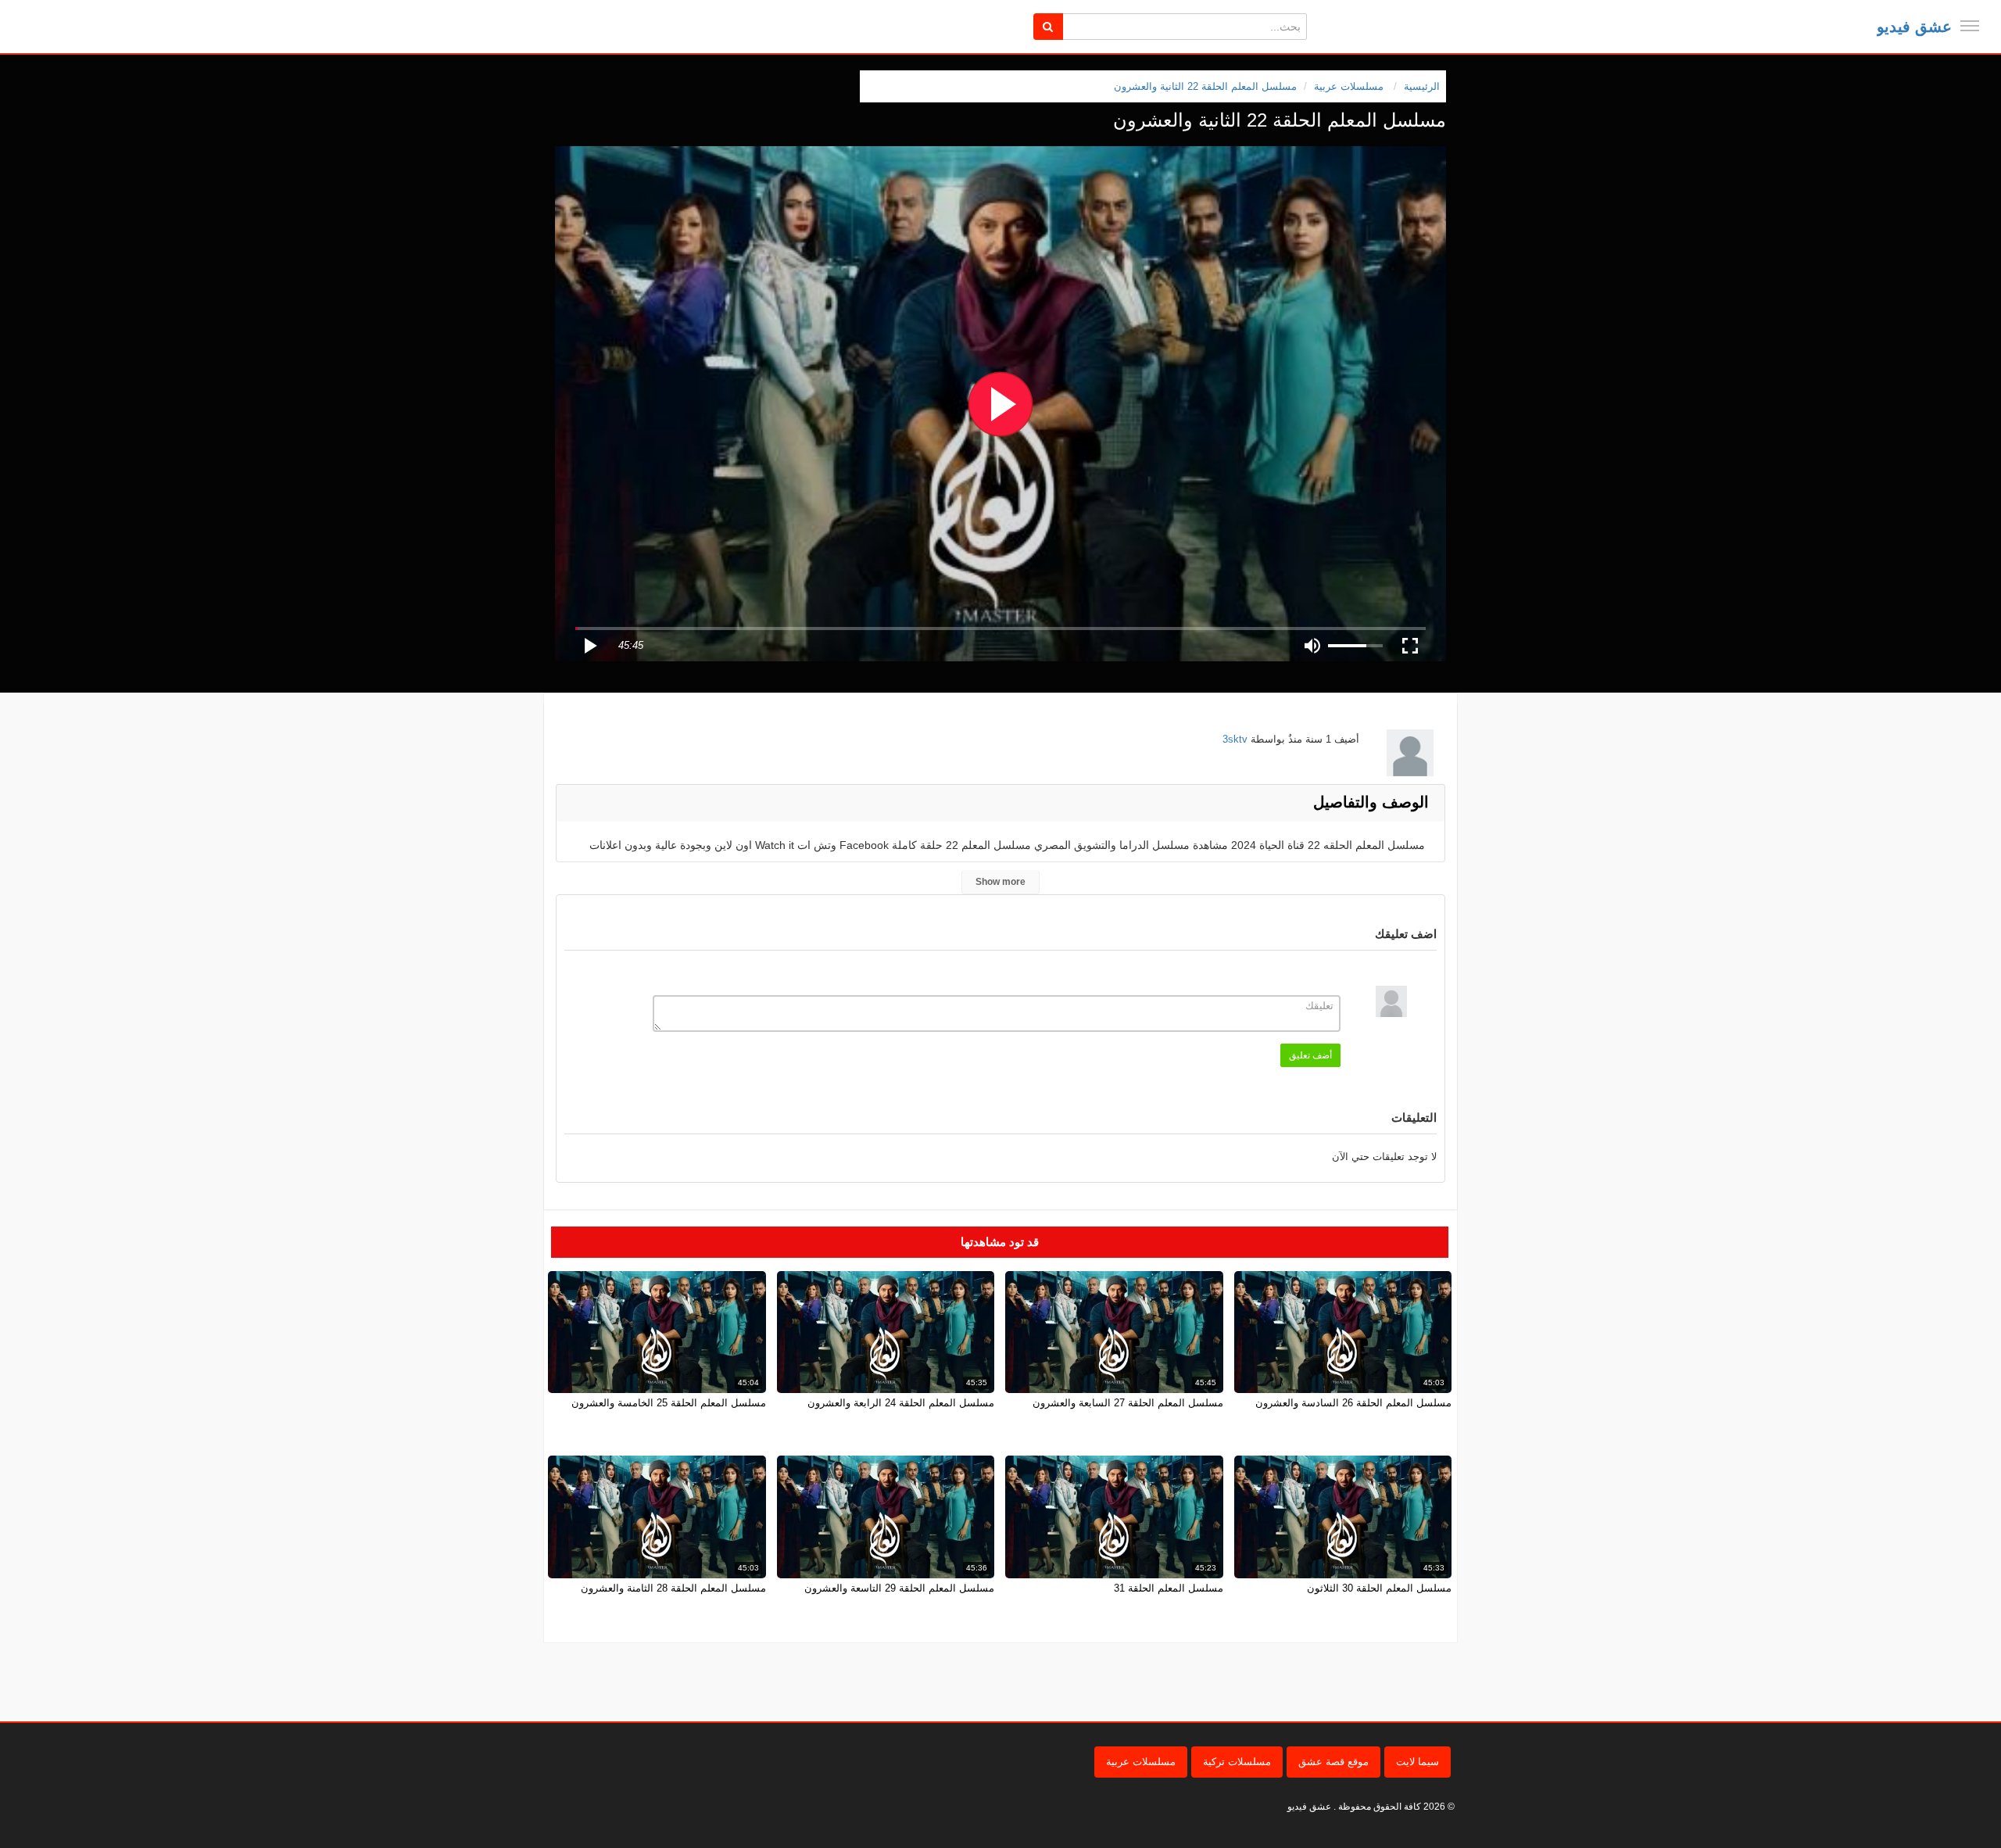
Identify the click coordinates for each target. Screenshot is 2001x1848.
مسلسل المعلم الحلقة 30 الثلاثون (1379, 1588)
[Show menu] (1970, 26)
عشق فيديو (1914, 27)
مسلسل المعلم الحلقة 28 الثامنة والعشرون (673, 1588)
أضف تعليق (1310, 1055)
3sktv (1235, 739)
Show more (1000, 882)
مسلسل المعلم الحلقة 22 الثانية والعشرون (1205, 86)
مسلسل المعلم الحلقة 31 (1169, 1588)
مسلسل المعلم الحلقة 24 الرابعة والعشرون (901, 1403)
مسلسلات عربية (1141, 1762)
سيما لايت (1418, 1762)
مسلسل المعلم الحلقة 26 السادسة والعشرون (1353, 1403)
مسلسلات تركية (1237, 1762)
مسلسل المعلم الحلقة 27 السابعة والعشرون (1128, 1403)
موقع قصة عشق (1333, 1762)
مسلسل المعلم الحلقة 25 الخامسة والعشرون (669, 1403)
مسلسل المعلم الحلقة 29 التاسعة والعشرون (899, 1588)
